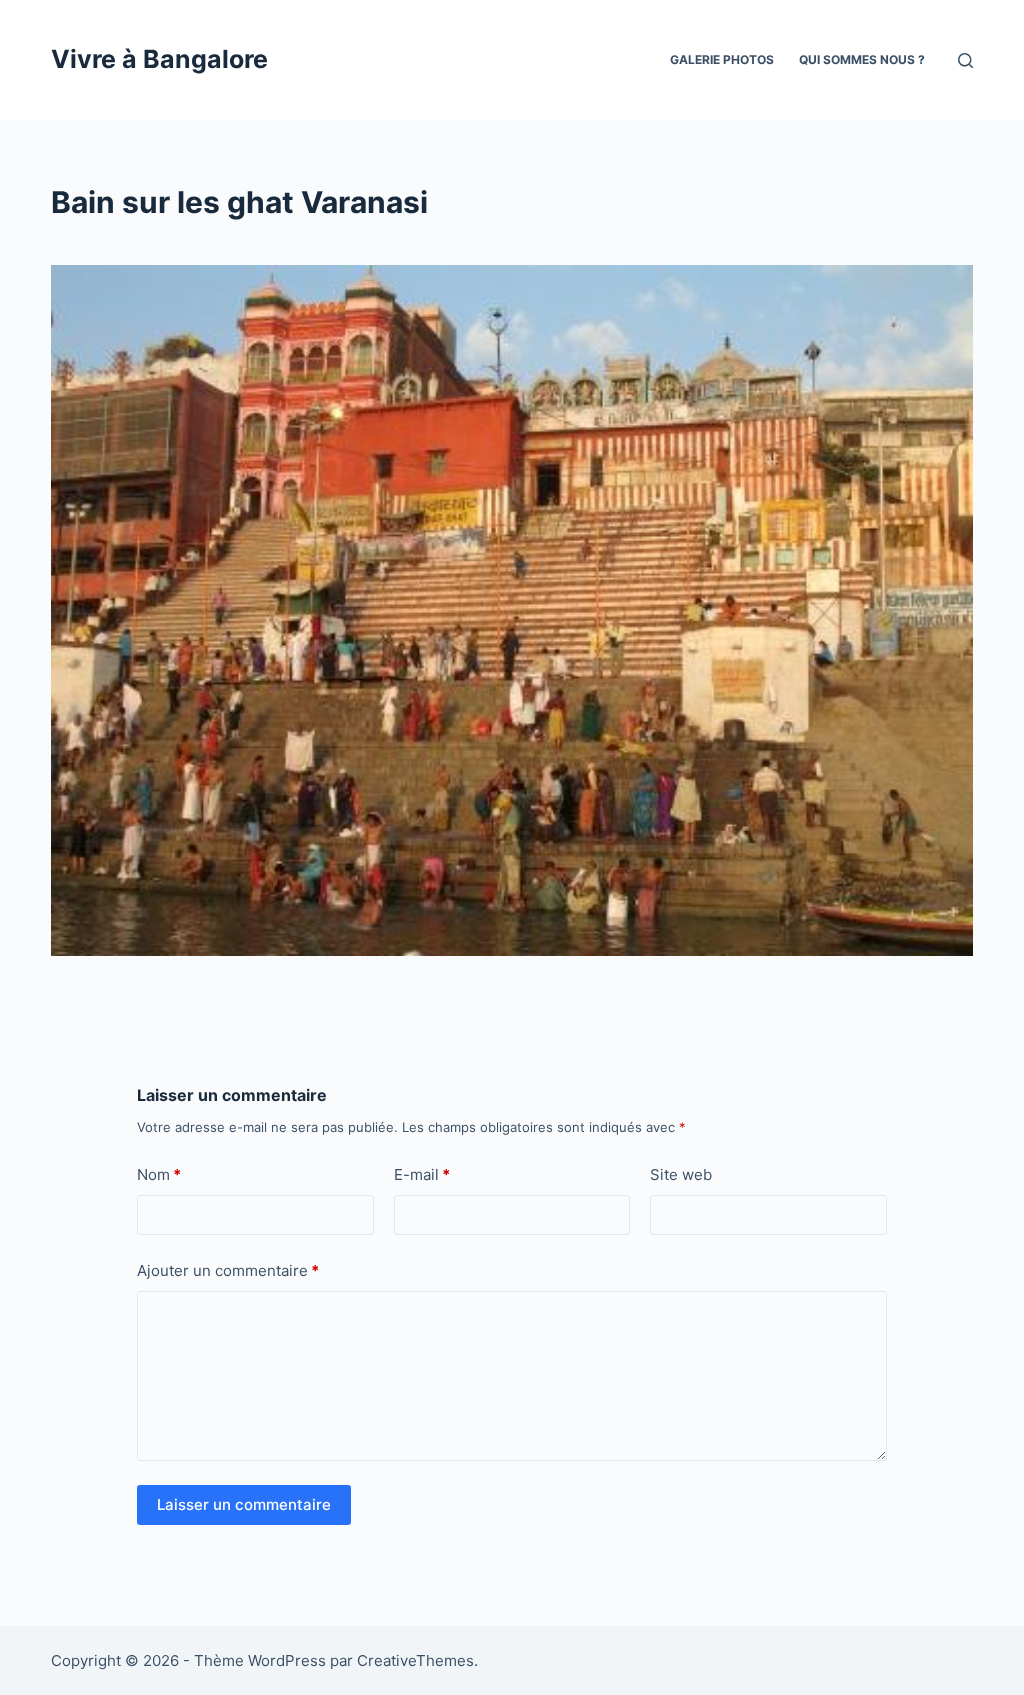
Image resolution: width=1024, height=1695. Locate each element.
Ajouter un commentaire (228, 1270)
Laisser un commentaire (244, 1504)
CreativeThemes (415, 1660)
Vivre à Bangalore (159, 59)
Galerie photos (722, 59)
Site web (681, 1174)
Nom (159, 1174)
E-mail (422, 1174)
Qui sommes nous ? (862, 59)
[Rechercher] (965, 60)
